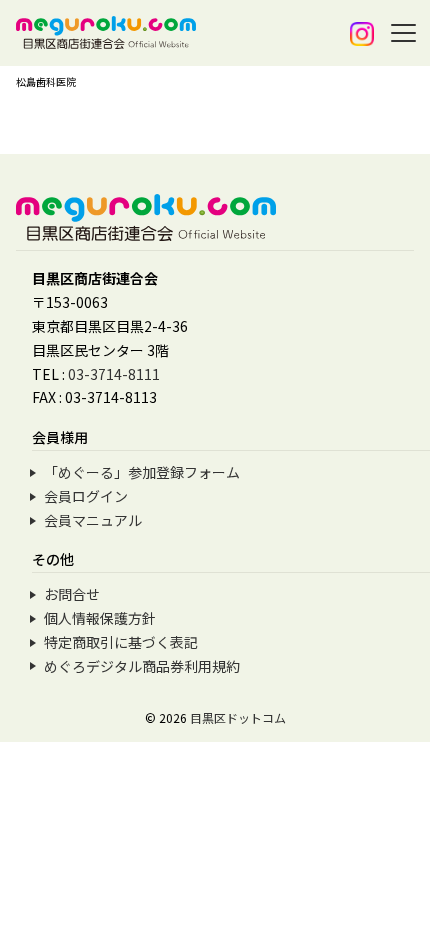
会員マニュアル (93, 520)
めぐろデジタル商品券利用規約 (142, 666)
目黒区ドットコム (238, 717)
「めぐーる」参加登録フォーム (142, 472)
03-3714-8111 (114, 374)
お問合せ (72, 594)
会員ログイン (86, 496)
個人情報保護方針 (100, 618)
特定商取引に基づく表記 (121, 642)
